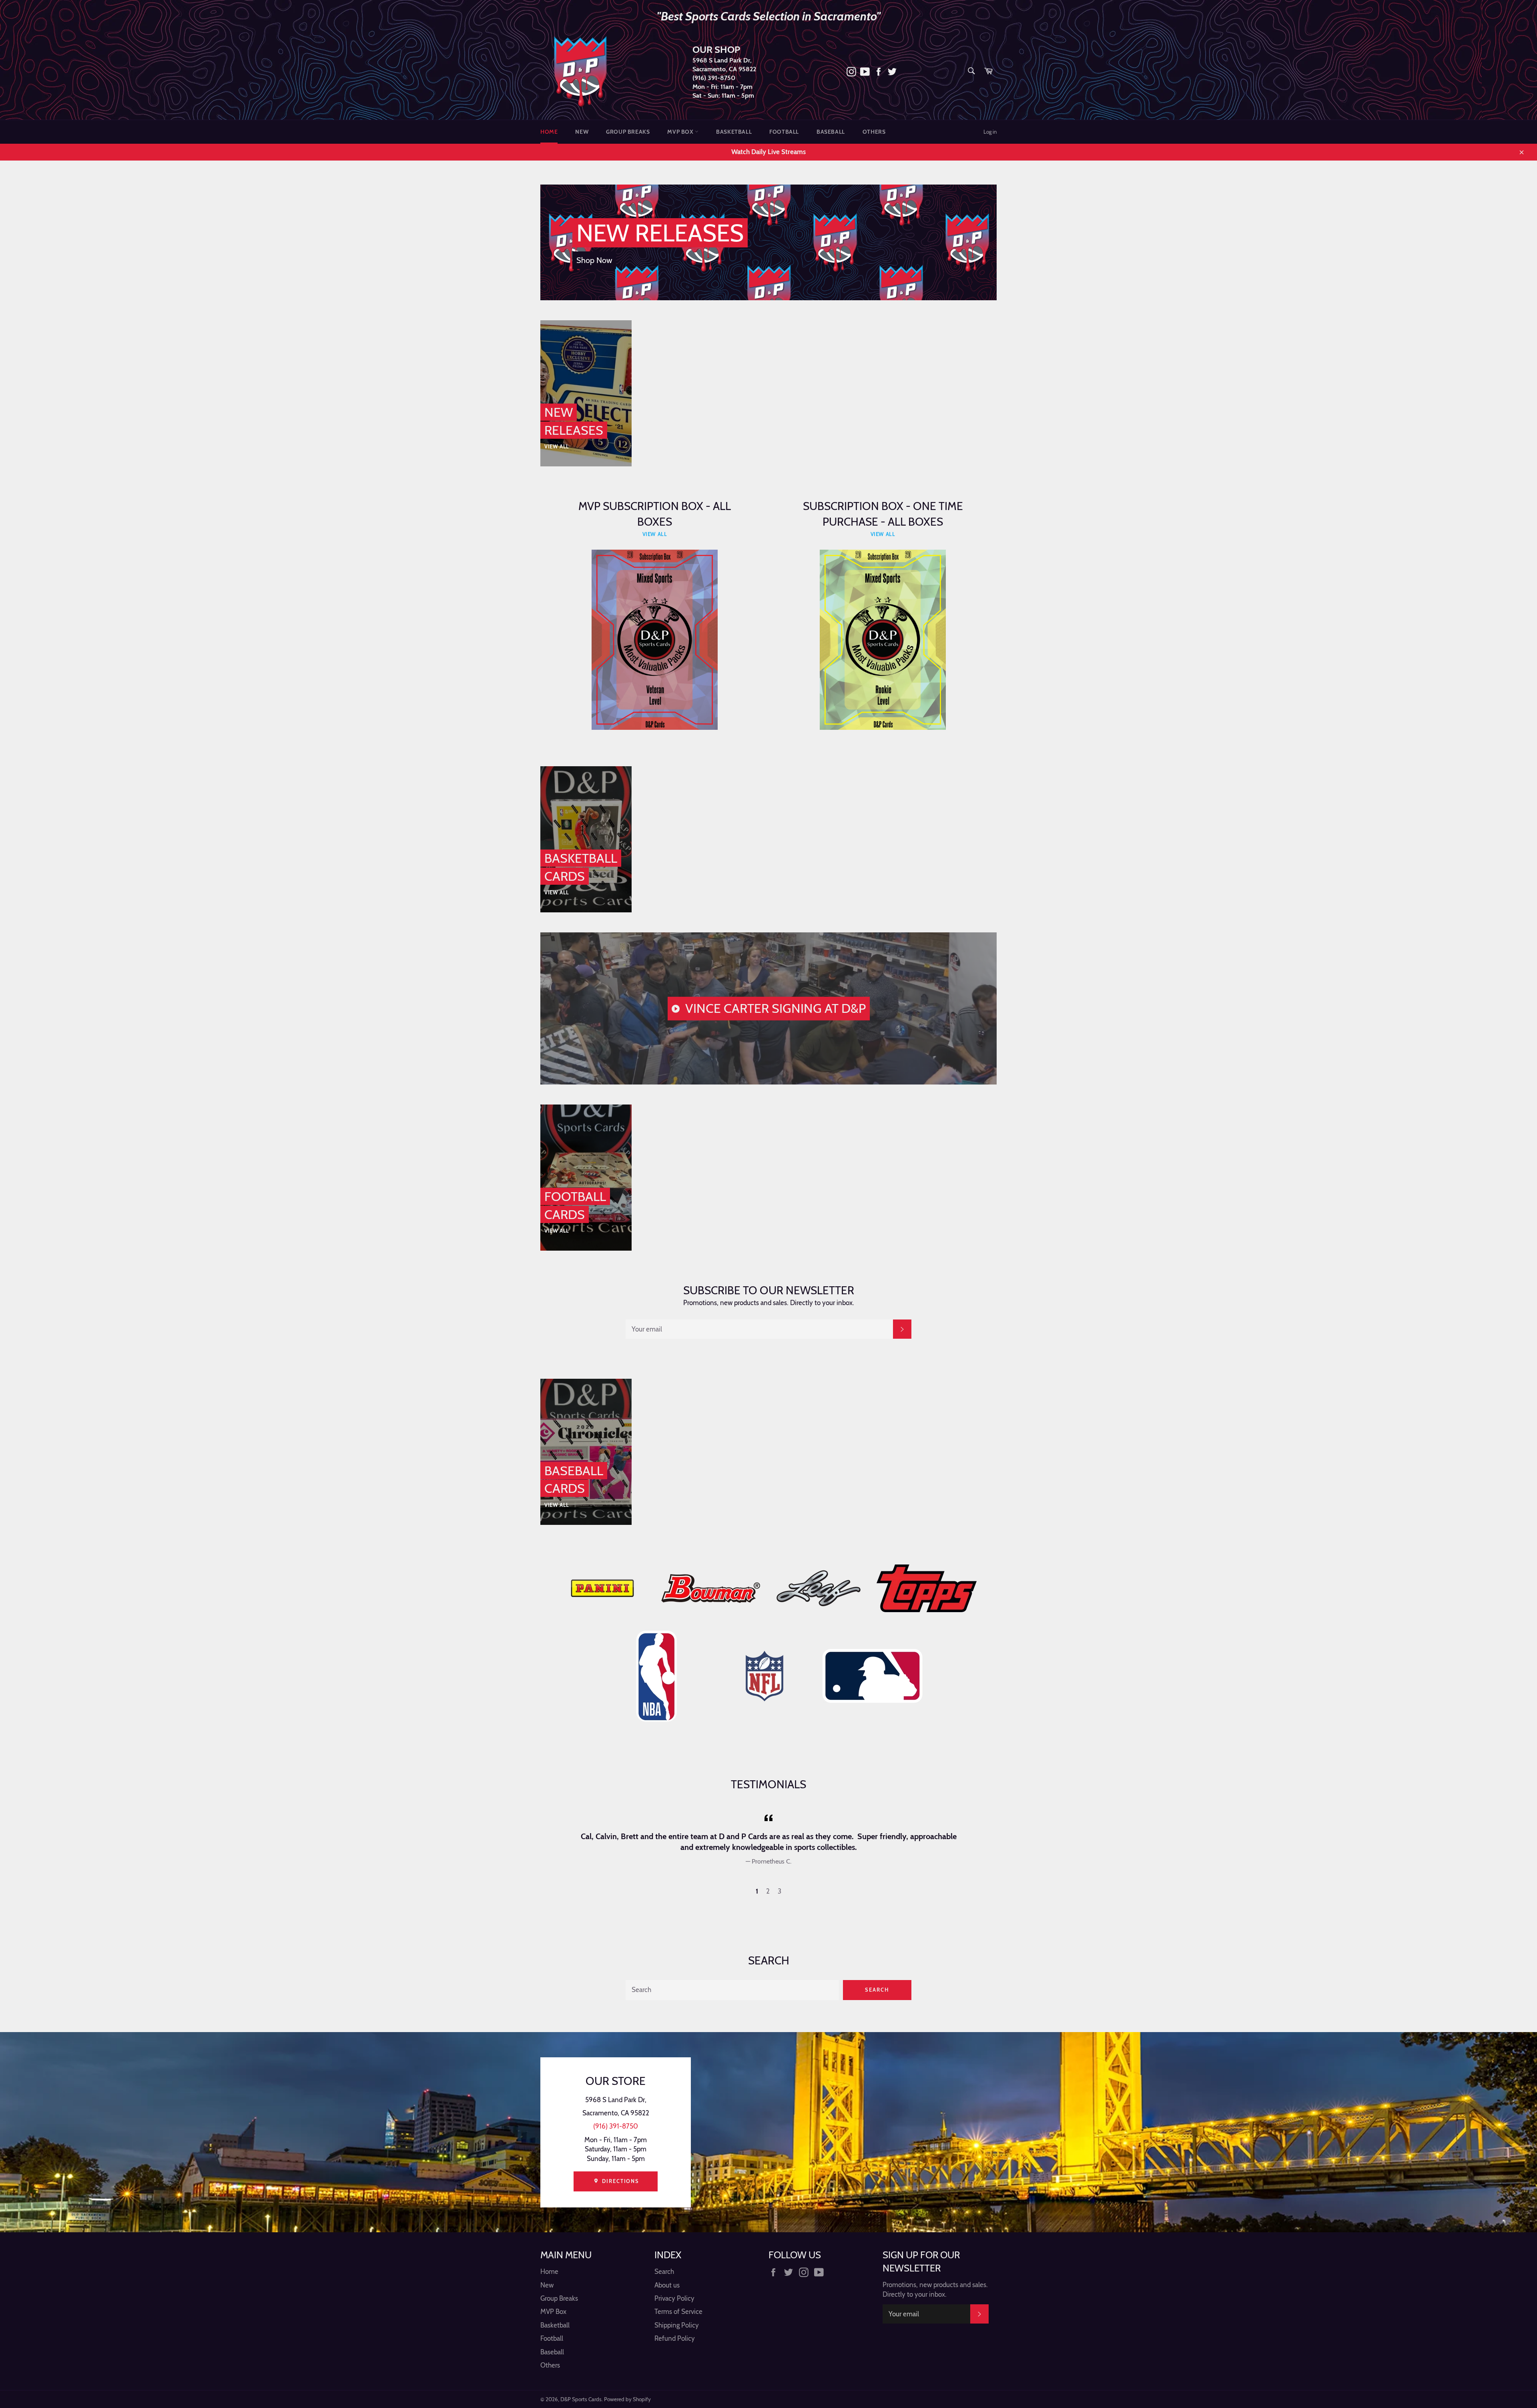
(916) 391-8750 (714, 78)
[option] (768, 1839)
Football (784, 132)
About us (667, 2285)
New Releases (660, 233)
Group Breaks (628, 132)
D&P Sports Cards (581, 2399)
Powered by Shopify (627, 2399)
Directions (620, 2181)
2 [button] (768, 1891)
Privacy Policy (674, 2298)
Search (877, 1990)
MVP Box (681, 132)
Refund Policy (675, 2338)
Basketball (734, 132)
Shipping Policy (677, 2325)
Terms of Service (678, 2312)
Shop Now (594, 260)
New (582, 132)
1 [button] (757, 1891)
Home (549, 132)
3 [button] (780, 1891)
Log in (990, 132)
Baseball (831, 132)
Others (874, 132)
